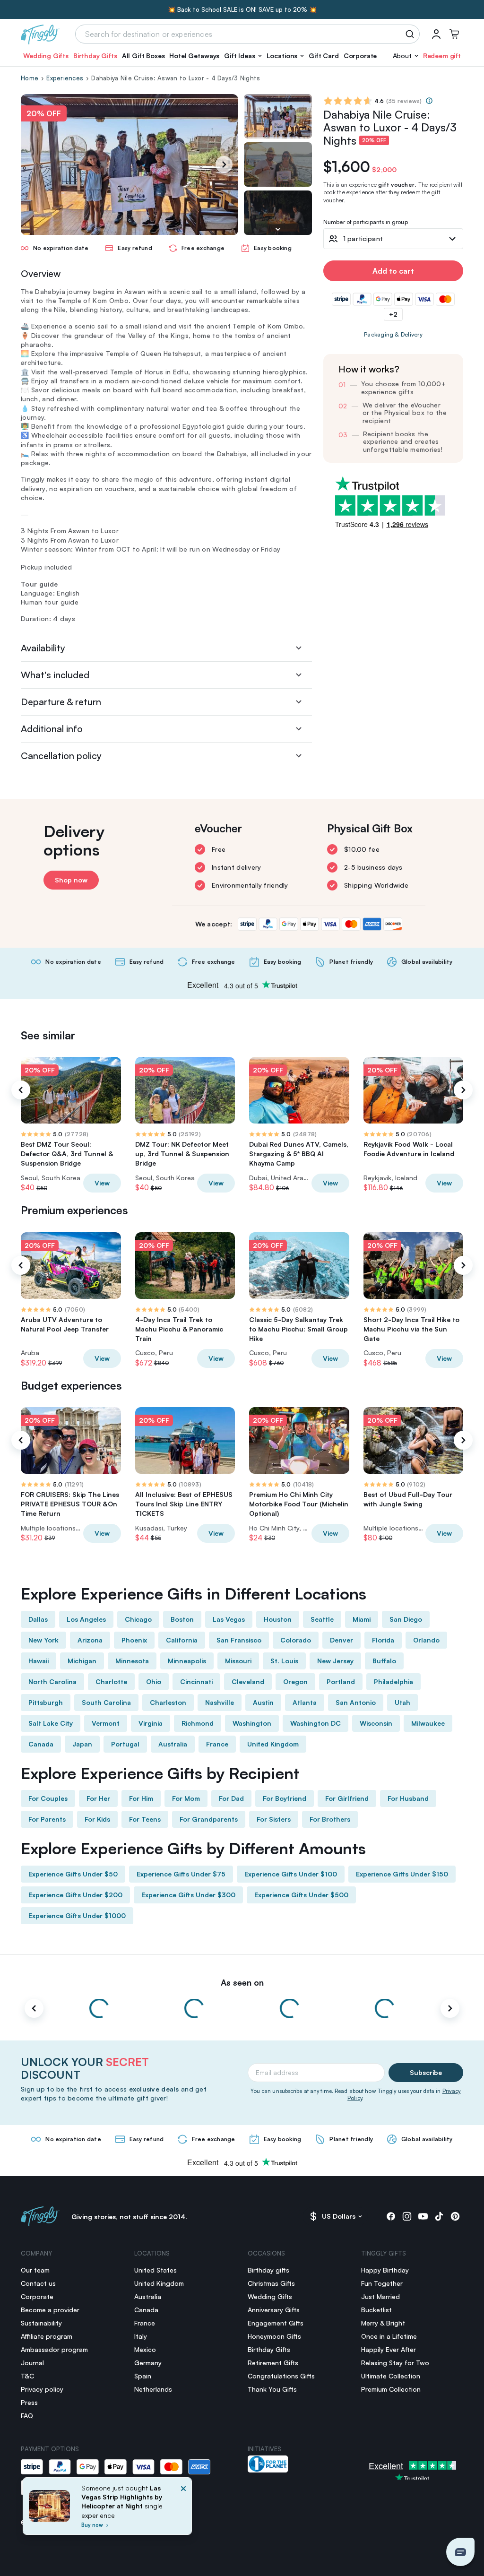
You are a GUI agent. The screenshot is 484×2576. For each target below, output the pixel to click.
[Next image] (278, 229)
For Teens (145, 1819)
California (182, 1640)
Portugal (125, 1744)
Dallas (38, 1619)
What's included (55, 675)
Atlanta (305, 1702)
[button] (243, 56)
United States (156, 2270)
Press (29, 2402)
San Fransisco (239, 1640)
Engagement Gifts (276, 2323)
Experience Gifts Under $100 (291, 1874)
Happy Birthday (385, 2270)
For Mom (186, 1798)
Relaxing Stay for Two (395, 2363)
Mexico (145, 2349)
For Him (141, 1798)
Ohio (154, 1681)
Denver (341, 1640)
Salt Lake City (51, 1723)
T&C (27, 2376)
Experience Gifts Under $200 (75, 1895)
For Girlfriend (347, 1798)
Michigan (82, 1661)
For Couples (48, 1798)
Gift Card (324, 56)
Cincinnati (196, 1681)
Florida (383, 1640)
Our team (35, 2270)
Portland (341, 1681)
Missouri (238, 1661)
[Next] (224, 164)
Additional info (52, 729)
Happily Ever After (389, 2349)
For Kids (97, 1819)
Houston (278, 1619)
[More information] (429, 101)
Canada (41, 1744)
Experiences (65, 78)
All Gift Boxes (143, 56)
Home (30, 78)
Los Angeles (86, 1619)
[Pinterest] (455, 2216)
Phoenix (134, 1640)
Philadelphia (393, 1681)
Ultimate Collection (391, 2376)
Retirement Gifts (273, 2363)
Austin (263, 1702)
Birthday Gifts (95, 56)
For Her (98, 1798)
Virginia (151, 1723)
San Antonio (356, 1702)
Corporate (360, 56)
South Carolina (106, 1702)
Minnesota (132, 1661)
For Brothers (330, 1819)
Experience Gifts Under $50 (73, 1874)
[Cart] (454, 34)
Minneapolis (187, 1661)
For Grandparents (209, 1819)
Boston (182, 1619)
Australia (173, 1744)
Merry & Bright (383, 2323)
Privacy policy (42, 2389)
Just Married (380, 2296)
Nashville (220, 1702)
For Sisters (274, 1819)
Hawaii (39, 1661)
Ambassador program (54, 2349)
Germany (148, 2363)
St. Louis (284, 1661)
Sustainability (41, 2323)
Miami (362, 1619)
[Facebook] (391, 2216)
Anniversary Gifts (274, 2310)
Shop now (71, 880)
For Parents (47, 1819)
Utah (402, 1702)
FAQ (27, 2416)
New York (43, 1640)
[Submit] (411, 34)
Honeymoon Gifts (274, 2336)
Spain (143, 2376)
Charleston (168, 1702)
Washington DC (315, 1723)
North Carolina (52, 1681)
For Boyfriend (285, 1798)
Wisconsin (376, 1723)
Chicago (138, 1619)
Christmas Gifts (271, 2283)
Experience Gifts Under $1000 (77, 1915)
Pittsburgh (46, 1702)
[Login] (436, 34)
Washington (252, 1723)
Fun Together (382, 2283)
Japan (82, 1744)
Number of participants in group (366, 222)
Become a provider (50, 2310)
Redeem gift (442, 56)
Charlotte (111, 1681)
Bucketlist (376, 2310)
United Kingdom (273, 1744)
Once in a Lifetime (389, 2336)
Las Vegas (229, 1619)
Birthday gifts (268, 2270)
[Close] (183, 2509)
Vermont (106, 1723)
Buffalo (384, 1661)
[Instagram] (407, 2216)
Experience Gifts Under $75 (181, 1874)
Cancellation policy (61, 756)
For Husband (408, 1798)
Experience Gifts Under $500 (301, 1895)
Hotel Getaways (194, 56)
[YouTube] (423, 2216)
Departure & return (61, 702)
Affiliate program (47, 2336)
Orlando (426, 1640)
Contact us (38, 2283)
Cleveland (248, 1681)
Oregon (295, 1681)
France (217, 1744)
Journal (32, 2363)
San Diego (406, 1619)
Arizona (90, 1640)
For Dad (231, 1798)
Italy (141, 2336)
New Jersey (335, 1661)
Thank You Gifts (272, 2389)
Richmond (198, 1723)
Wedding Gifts (46, 56)
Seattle (322, 1619)
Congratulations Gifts (281, 2376)
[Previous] (21, 1090)
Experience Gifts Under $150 (402, 1874)
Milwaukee (428, 1723)
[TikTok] (439, 2216)
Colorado (296, 1640)
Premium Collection (391, 2389)
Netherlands (153, 2389)
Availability (43, 648)
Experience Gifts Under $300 (188, 1895)
